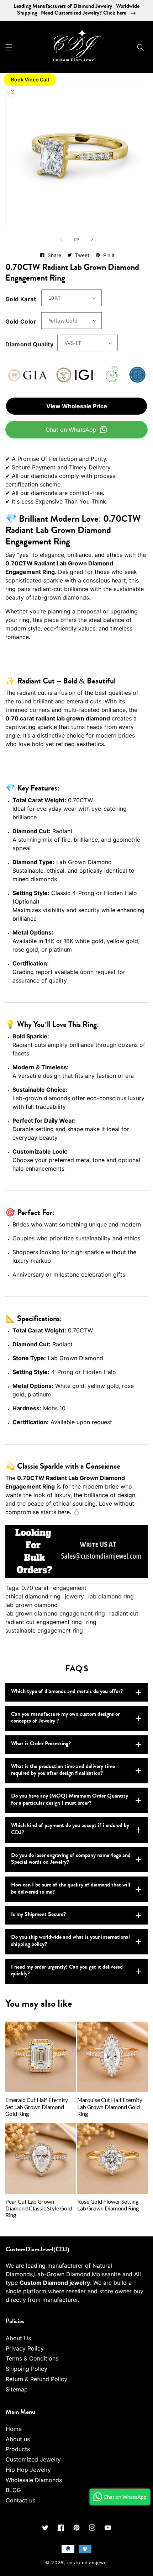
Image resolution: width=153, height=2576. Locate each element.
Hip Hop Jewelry (28, 2470)
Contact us (20, 2500)
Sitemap (17, 2389)
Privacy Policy (25, 2348)
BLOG (13, 2490)
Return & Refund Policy (36, 2379)
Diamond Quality (29, 344)
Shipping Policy (27, 2369)
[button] (9, 47)
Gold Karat (21, 299)
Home (14, 2429)
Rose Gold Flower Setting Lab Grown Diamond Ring (108, 2205)
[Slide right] (92, 239)
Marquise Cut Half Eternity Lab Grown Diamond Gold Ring (110, 2107)
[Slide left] (61, 239)
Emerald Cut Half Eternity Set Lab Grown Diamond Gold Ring (37, 2107)
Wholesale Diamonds (34, 2480)
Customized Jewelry (33, 2459)
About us (18, 2439)
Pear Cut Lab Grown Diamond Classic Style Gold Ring (39, 2208)
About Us (18, 2338)
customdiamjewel (88, 2563)
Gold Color (21, 321)
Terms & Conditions (32, 2358)
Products (18, 2449)
